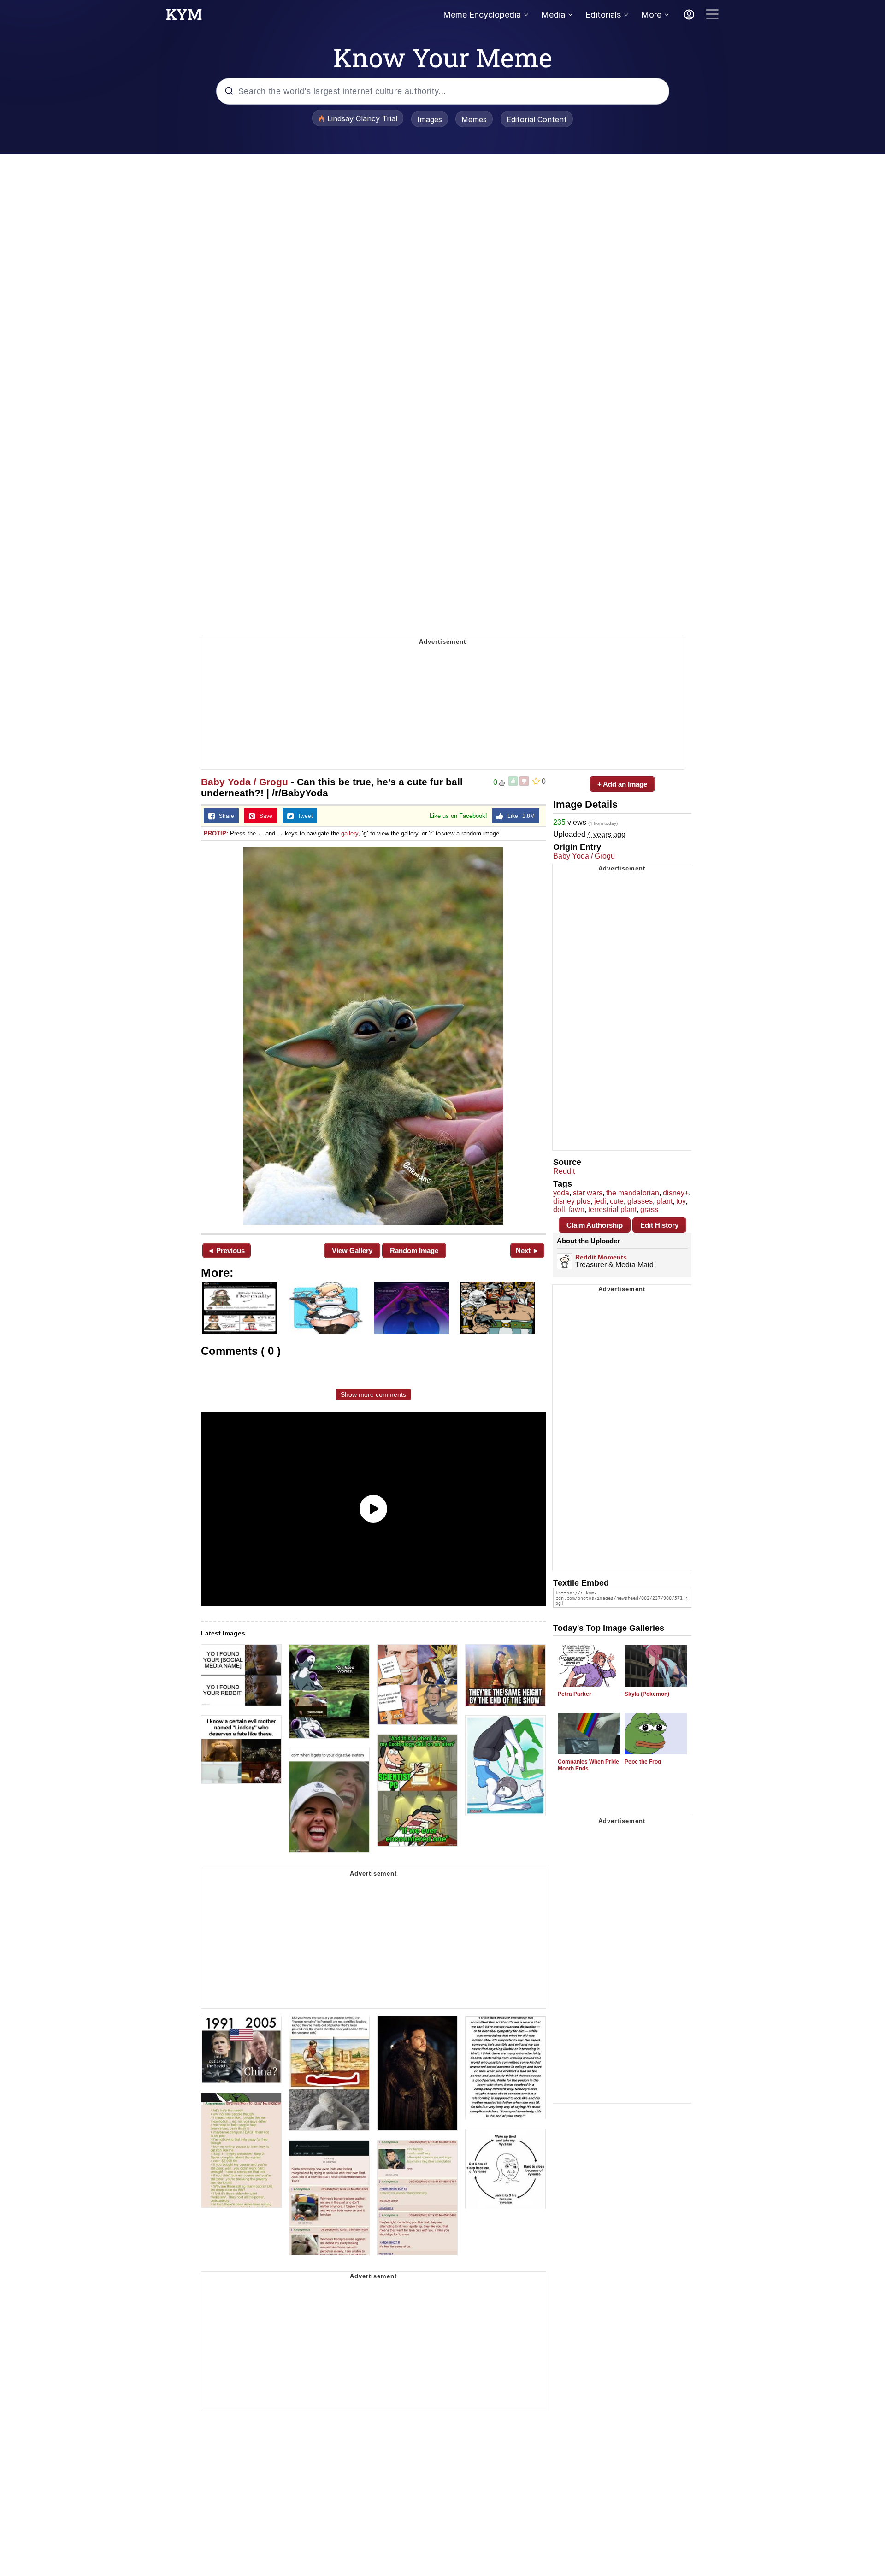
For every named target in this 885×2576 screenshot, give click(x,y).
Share (224, 816)
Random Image (414, 1250)
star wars (588, 1193)
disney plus (572, 1201)
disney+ (676, 1193)
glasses (640, 1201)
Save (264, 816)
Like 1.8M (519, 816)
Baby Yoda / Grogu (245, 782)
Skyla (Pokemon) (647, 1694)
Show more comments (373, 1394)
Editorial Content (537, 119)
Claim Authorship (595, 1225)
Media (553, 15)
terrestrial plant (612, 1209)
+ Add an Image (622, 784)
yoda (561, 1193)
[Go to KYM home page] (184, 17)
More (651, 15)
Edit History (659, 1225)
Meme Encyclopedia (482, 15)
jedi (600, 1201)
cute (617, 1201)
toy (681, 1201)
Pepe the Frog (643, 1762)
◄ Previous (226, 1250)
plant (664, 1201)
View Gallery (352, 1250)
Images (430, 119)
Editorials (603, 15)
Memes (474, 119)
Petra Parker (575, 1694)
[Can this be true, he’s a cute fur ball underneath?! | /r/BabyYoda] (373, 1036)
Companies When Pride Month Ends (588, 1765)
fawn (577, 1209)
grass (649, 1209)
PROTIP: (216, 833)
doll (559, 1209)
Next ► (528, 1250)
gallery (350, 833)
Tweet (303, 816)
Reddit (564, 1171)
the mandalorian (633, 1193)
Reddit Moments (601, 1257)
